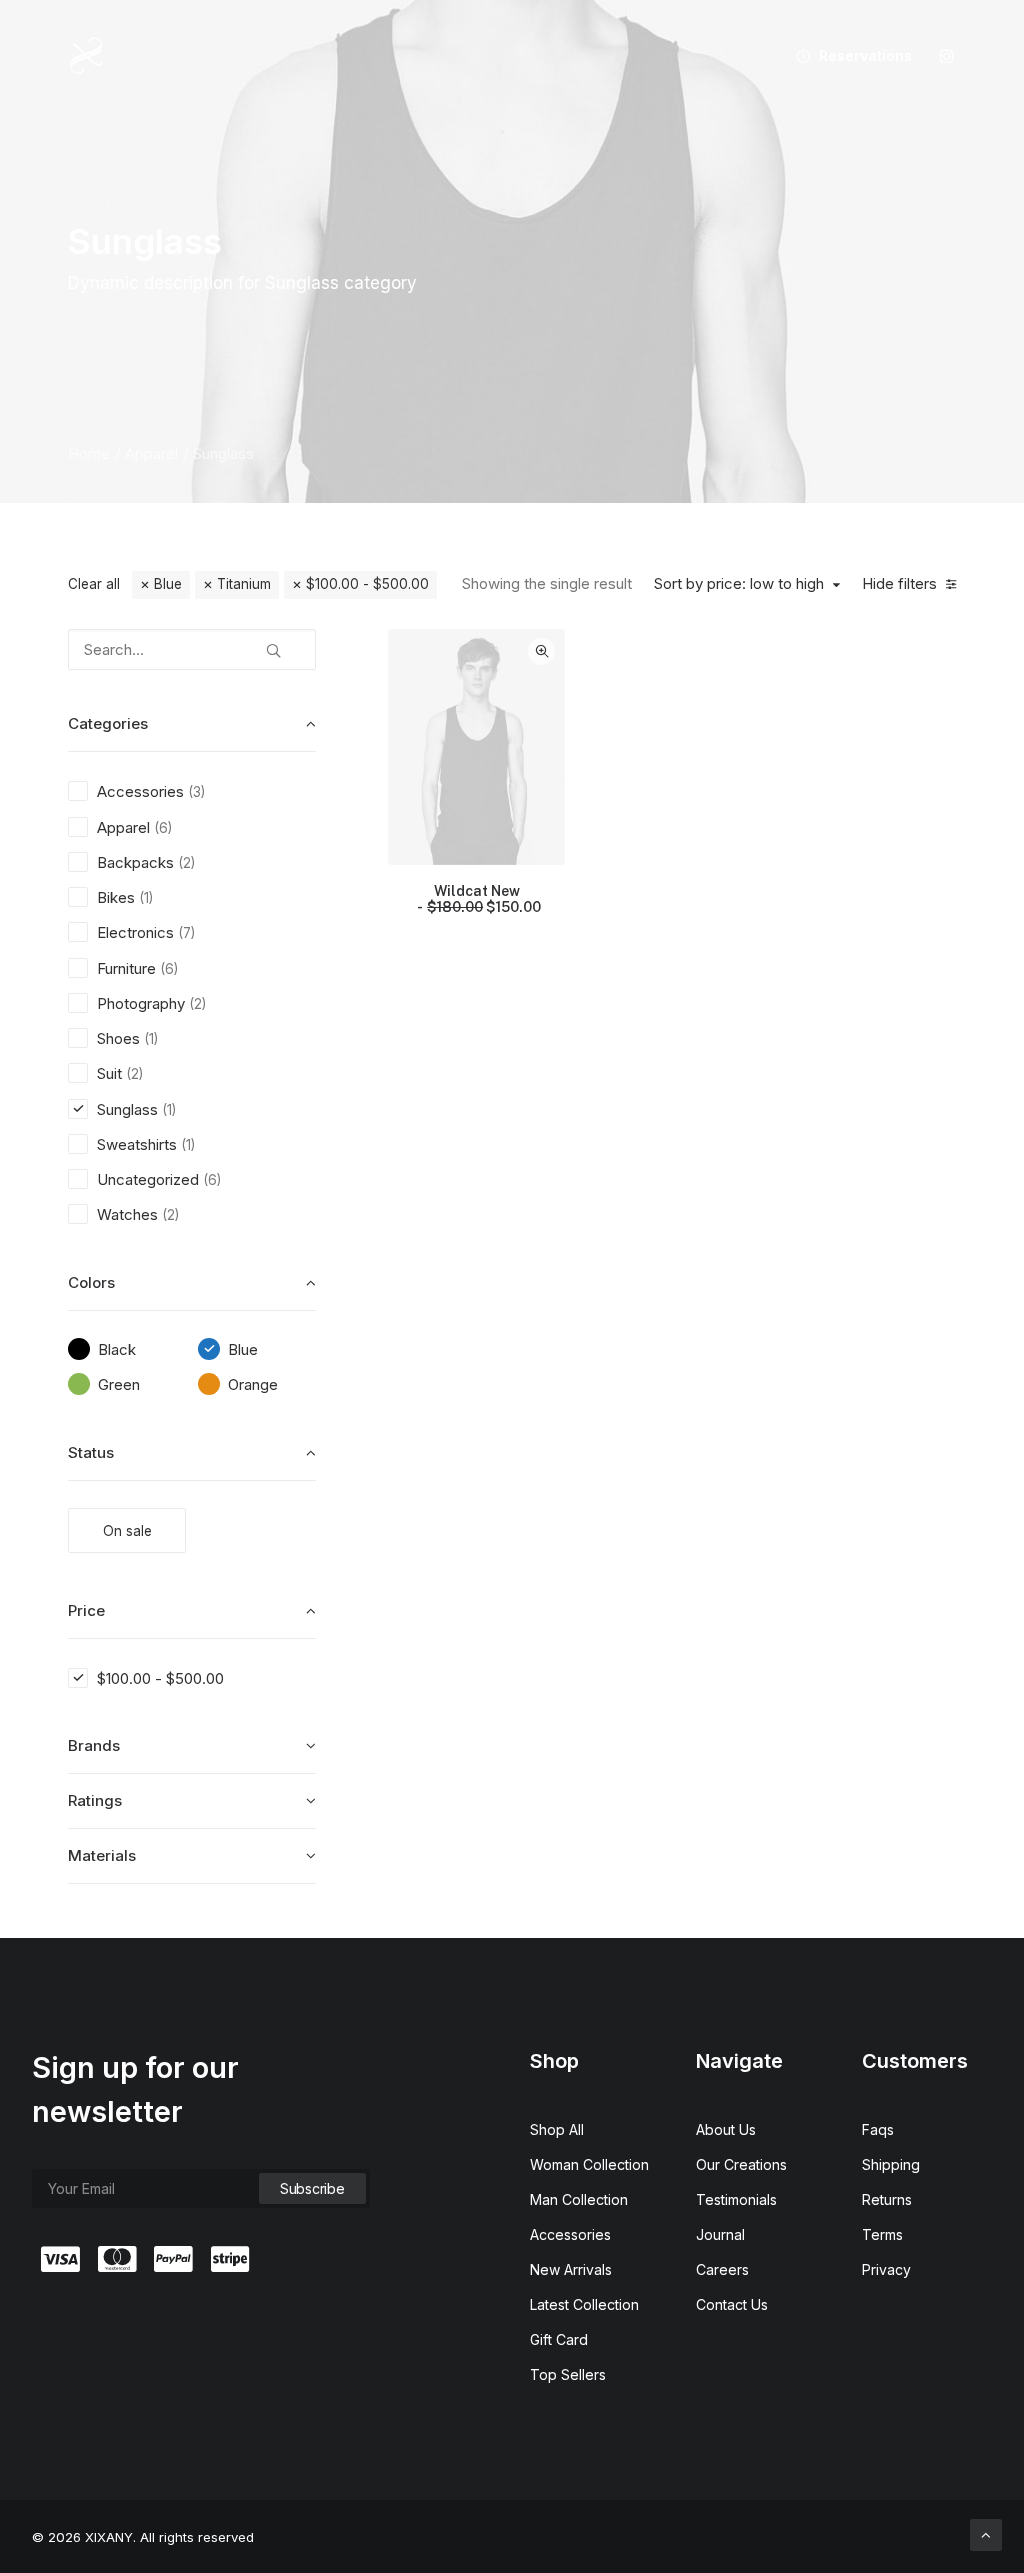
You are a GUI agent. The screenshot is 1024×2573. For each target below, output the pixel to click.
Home (89, 453)
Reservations (865, 55)
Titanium (244, 584)
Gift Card (559, 2339)
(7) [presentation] (186, 933)
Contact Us (732, 2304)
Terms (882, 2234)
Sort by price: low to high (739, 584)
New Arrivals (571, 2269)
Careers (722, 2269)
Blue (168, 584)
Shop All (557, 2129)
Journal (720, 2234)
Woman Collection (589, 2164)
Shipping (891, 2164)
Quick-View (541, 651)
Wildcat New (484, 899)
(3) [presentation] (196, 792)
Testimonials (736, 2199)
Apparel (151, 453)
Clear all (94, 584)
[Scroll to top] (986, 2533)
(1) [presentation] (146, 898)
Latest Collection (584, 2304)
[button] (947, 56)
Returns (887, 2199)
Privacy (886, 2269)
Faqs (878, 2129)
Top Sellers (568, 2374)
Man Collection (579, 2199)
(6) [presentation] (163, 828)
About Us (726, 2129)
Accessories (570, 2234)
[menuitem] (847, 56)
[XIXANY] (86, 56)
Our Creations (741, 2164)
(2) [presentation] (186, 863)
